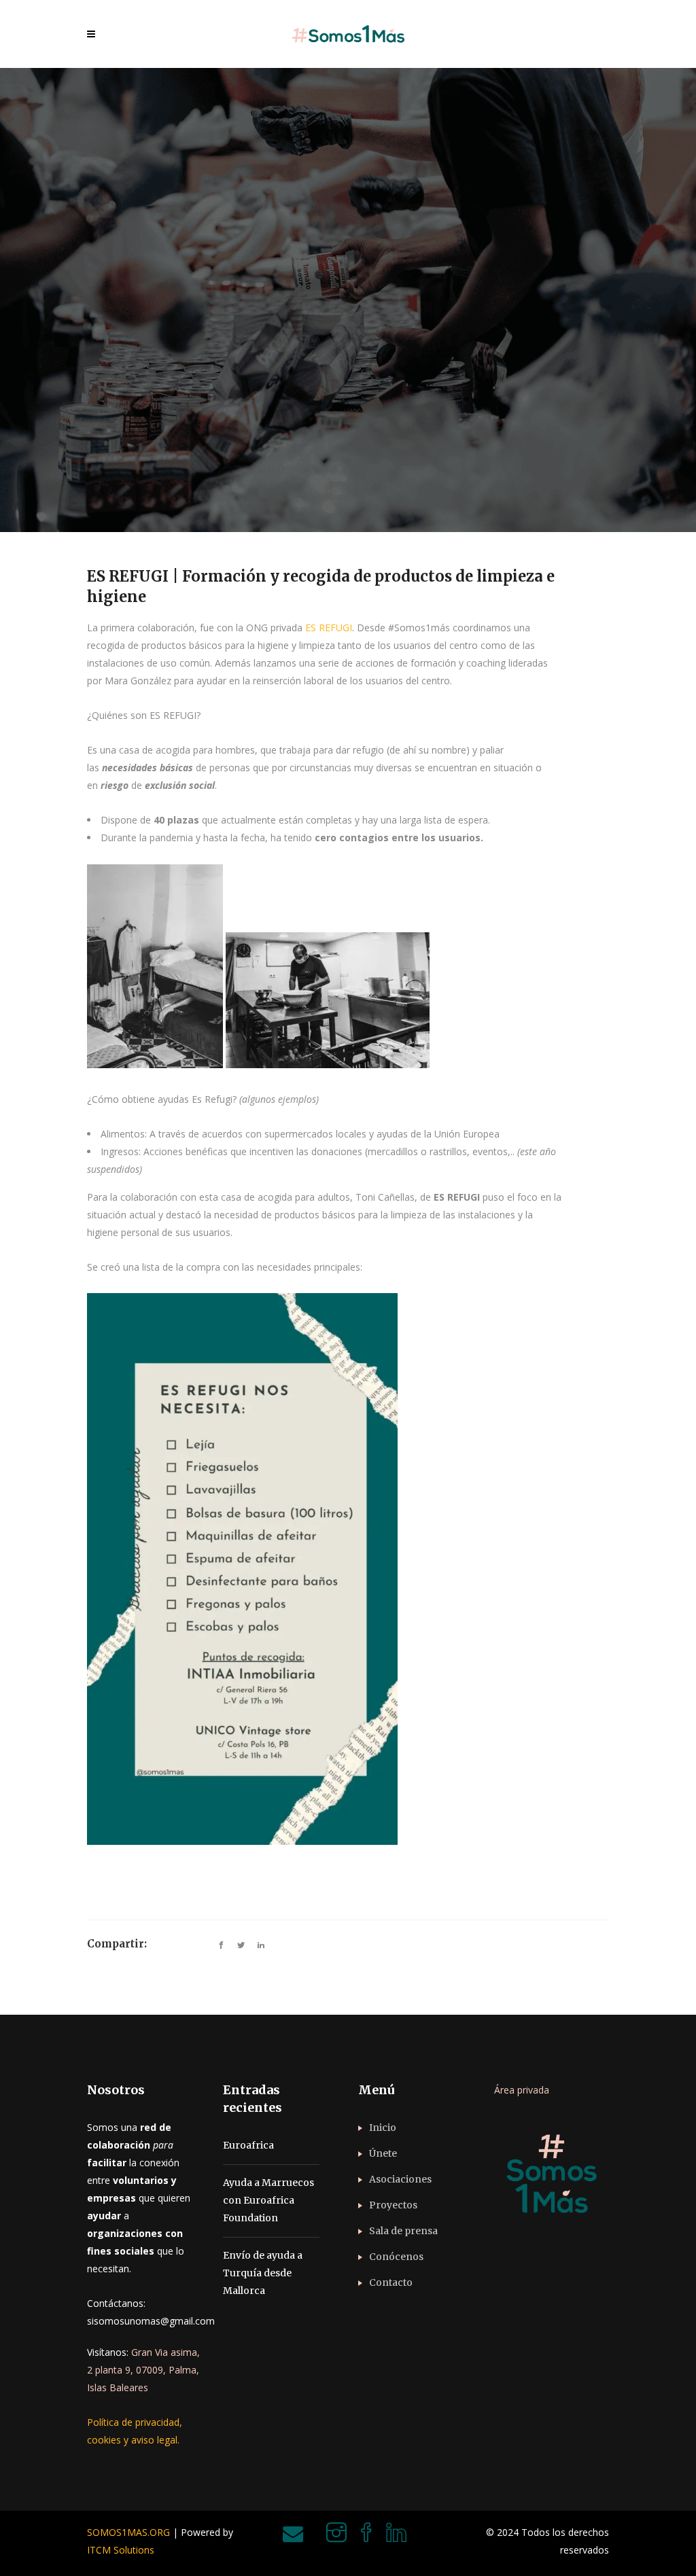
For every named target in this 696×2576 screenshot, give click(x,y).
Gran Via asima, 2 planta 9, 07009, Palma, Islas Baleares (143, 2370)
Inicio (383, 2128)
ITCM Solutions (121, 2550)
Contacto (391, 2282)
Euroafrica (248, 2145)
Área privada (522, 2090)
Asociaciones (400, 2179)
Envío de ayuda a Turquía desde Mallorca (263, 2273)
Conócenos (396, 2257)
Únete (383, 2153)
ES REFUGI (329, 628)
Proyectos (393, 2205)
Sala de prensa (403, 2231)
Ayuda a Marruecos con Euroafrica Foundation (268, 2200)
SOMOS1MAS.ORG (128, 2532)
